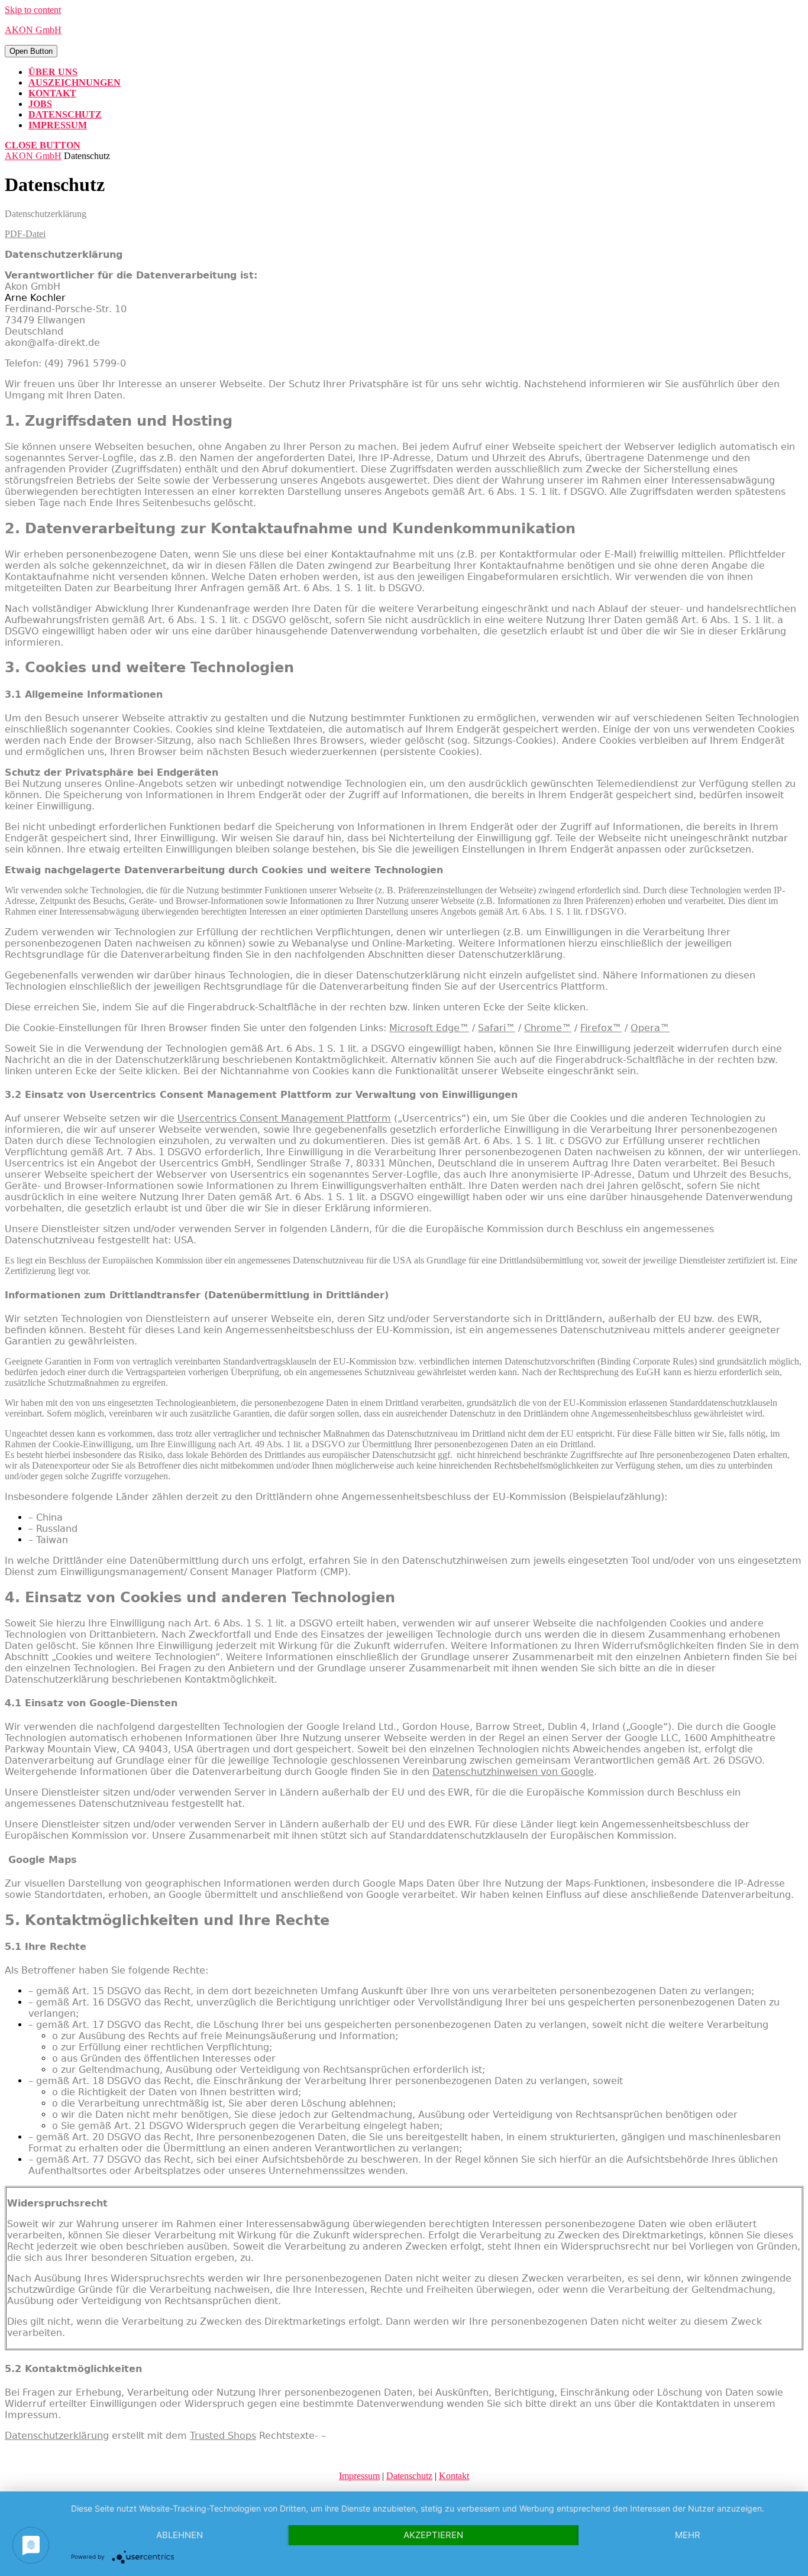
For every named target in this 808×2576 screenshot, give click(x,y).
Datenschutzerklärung (57, 2436)
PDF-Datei (25, 234)
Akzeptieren (433, 2535)
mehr (688, 2535)
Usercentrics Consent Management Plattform (284, 1118)
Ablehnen (180, 2535)
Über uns (53, 72)
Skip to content (33, 10)
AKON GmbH (33, 30)
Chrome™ (548, 1028)
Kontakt (52, 93)
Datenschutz (65, 114)
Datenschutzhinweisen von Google (513, 1772)
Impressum (58, 125)
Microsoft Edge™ (429, 1028)
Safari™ (497, 1028)
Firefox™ (601, 1028)
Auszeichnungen (75, 82)
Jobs (40, 104)
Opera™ (650, 1028)
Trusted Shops (223, 2436)
